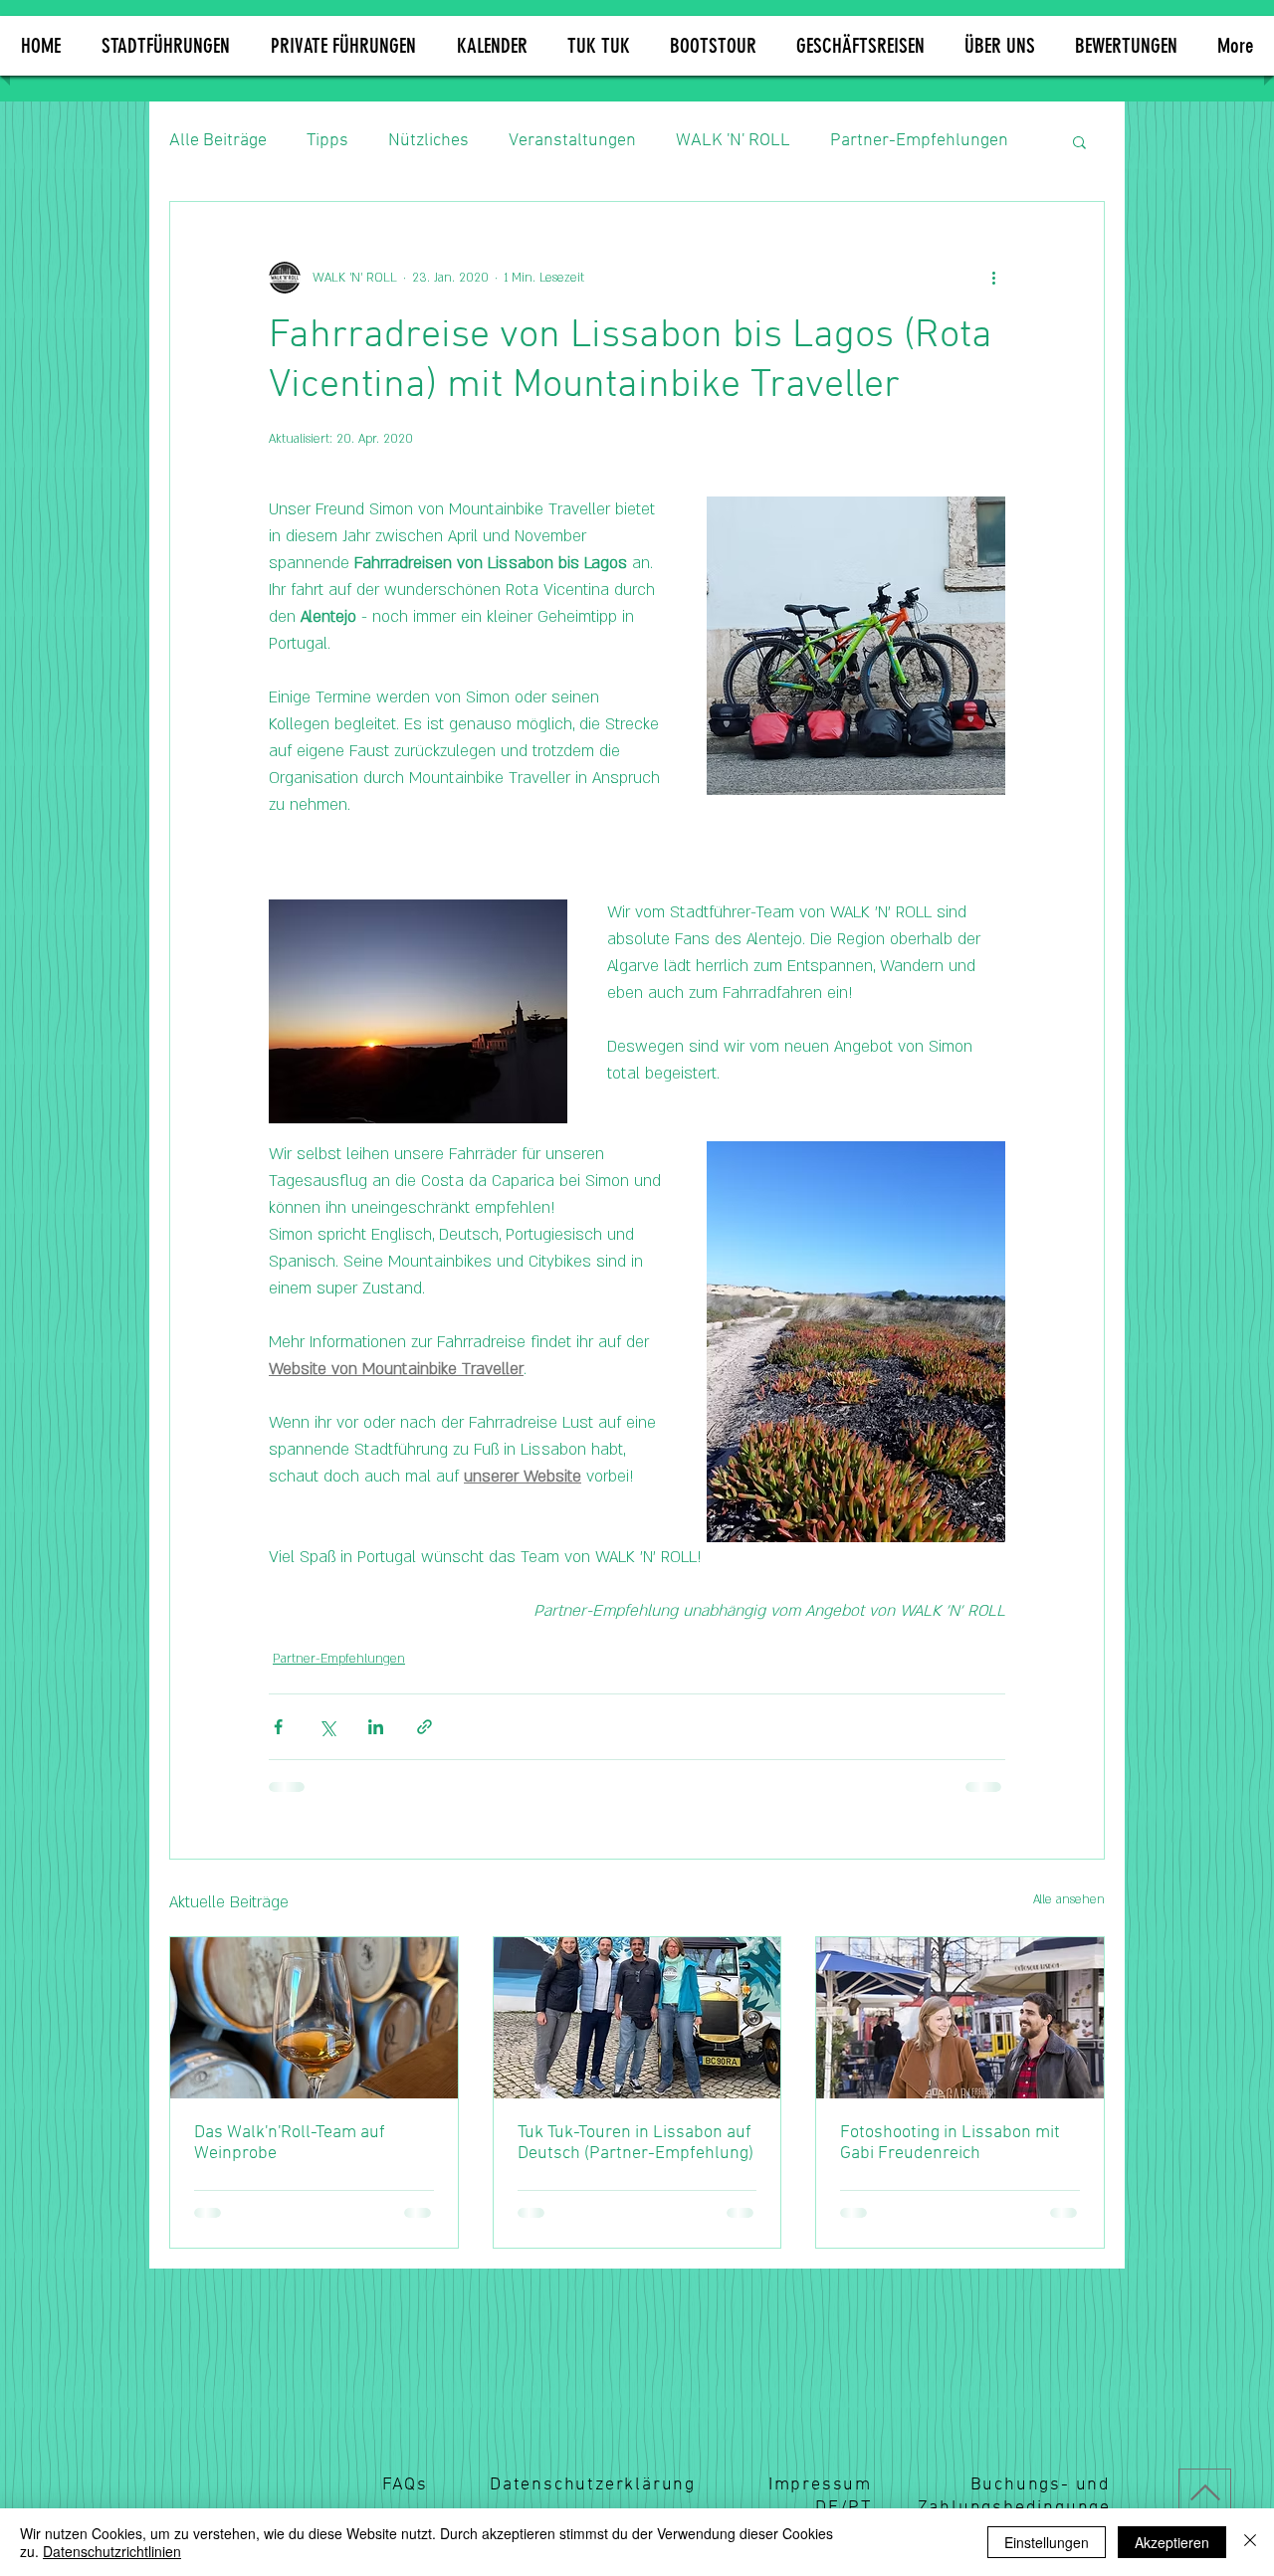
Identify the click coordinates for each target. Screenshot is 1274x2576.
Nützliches (428, 141)
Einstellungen (1047, 2542)
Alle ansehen (1069, 1899)
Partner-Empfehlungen (919, 141)
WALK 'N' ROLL (733, 141)
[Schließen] (1250, 2542)
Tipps (327, 141)
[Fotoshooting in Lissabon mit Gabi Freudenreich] (960, 2018)
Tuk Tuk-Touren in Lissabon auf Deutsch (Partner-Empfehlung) (636, 2143)
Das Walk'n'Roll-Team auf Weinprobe (290, 2143)
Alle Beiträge (218, 141)
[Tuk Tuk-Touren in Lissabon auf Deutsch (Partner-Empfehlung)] (637, 2018)
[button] (1000, 46)
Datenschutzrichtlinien (112, 2551)
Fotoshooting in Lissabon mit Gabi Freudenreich (950, 2143)
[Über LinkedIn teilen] (376, 1727)
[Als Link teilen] (425, 1727)
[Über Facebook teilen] (278, 1727)
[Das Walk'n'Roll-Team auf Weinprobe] (314, 2018)
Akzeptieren (1172, 2542)
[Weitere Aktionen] (993, 278)
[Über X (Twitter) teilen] (327, 1727)
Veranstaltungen (572, 141)
